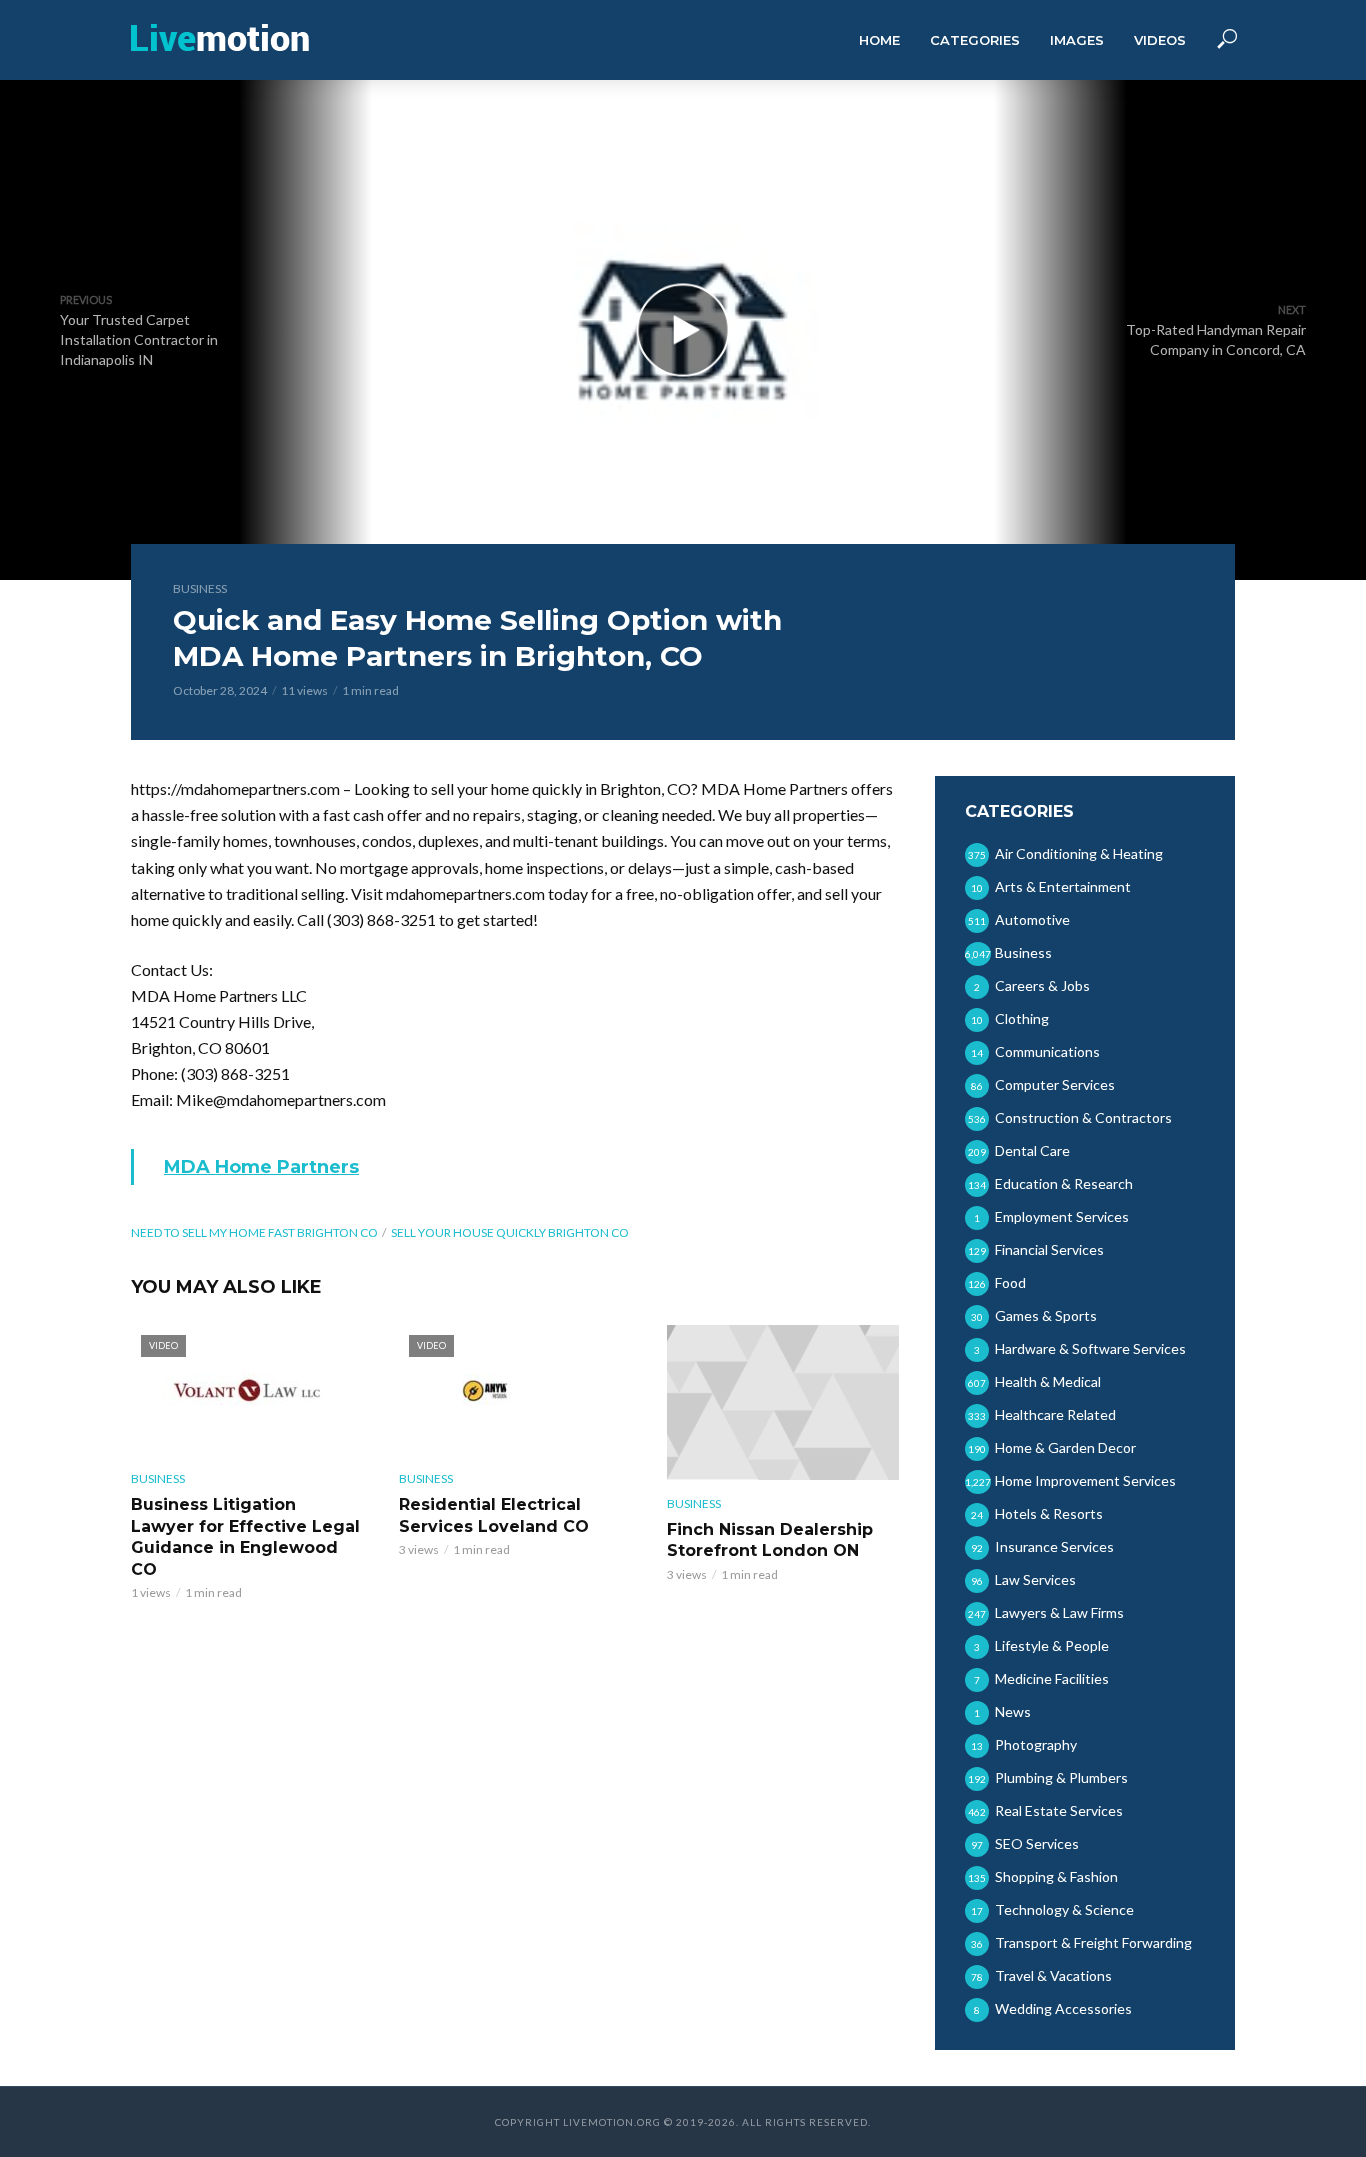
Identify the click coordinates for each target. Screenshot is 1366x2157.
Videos (1160, 40)
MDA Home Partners (261, 1167)
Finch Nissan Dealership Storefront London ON (770, 1540)
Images (1077, 40)
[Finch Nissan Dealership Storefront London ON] (783, 1402)
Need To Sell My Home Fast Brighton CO (254, 1232)
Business (200, 588)
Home (879, 40)
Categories (975, 40)
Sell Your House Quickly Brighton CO (510, 1232)
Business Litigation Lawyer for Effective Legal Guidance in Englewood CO (245, 1537)
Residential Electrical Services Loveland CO (494, 1515)
